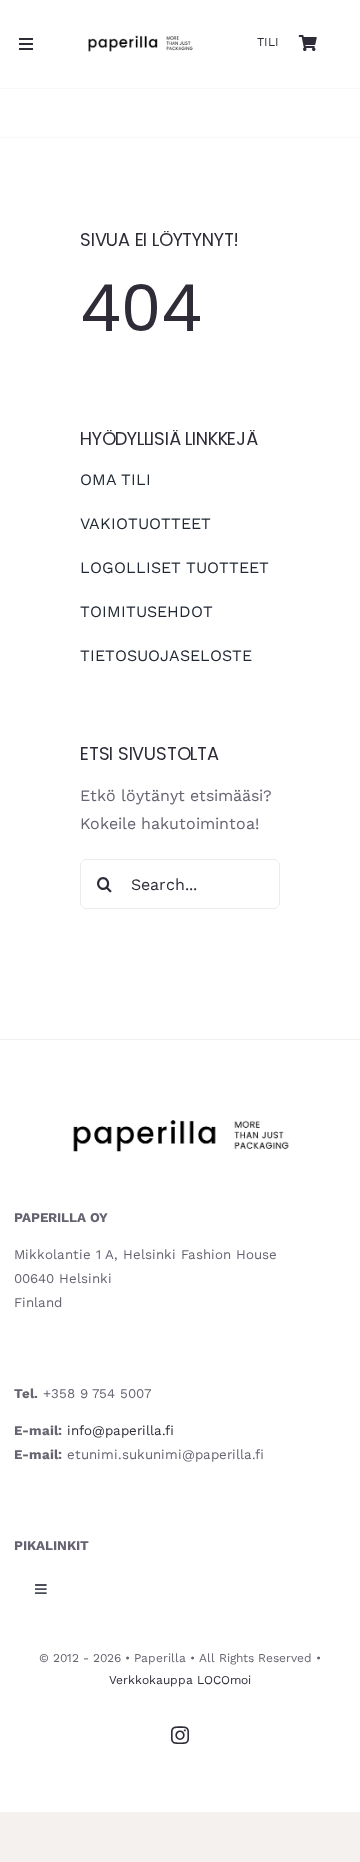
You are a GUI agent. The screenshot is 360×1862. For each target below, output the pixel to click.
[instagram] (180, 1735)
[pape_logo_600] (140, 33)
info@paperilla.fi (120, 1430)
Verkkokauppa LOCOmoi (180, 1680)
